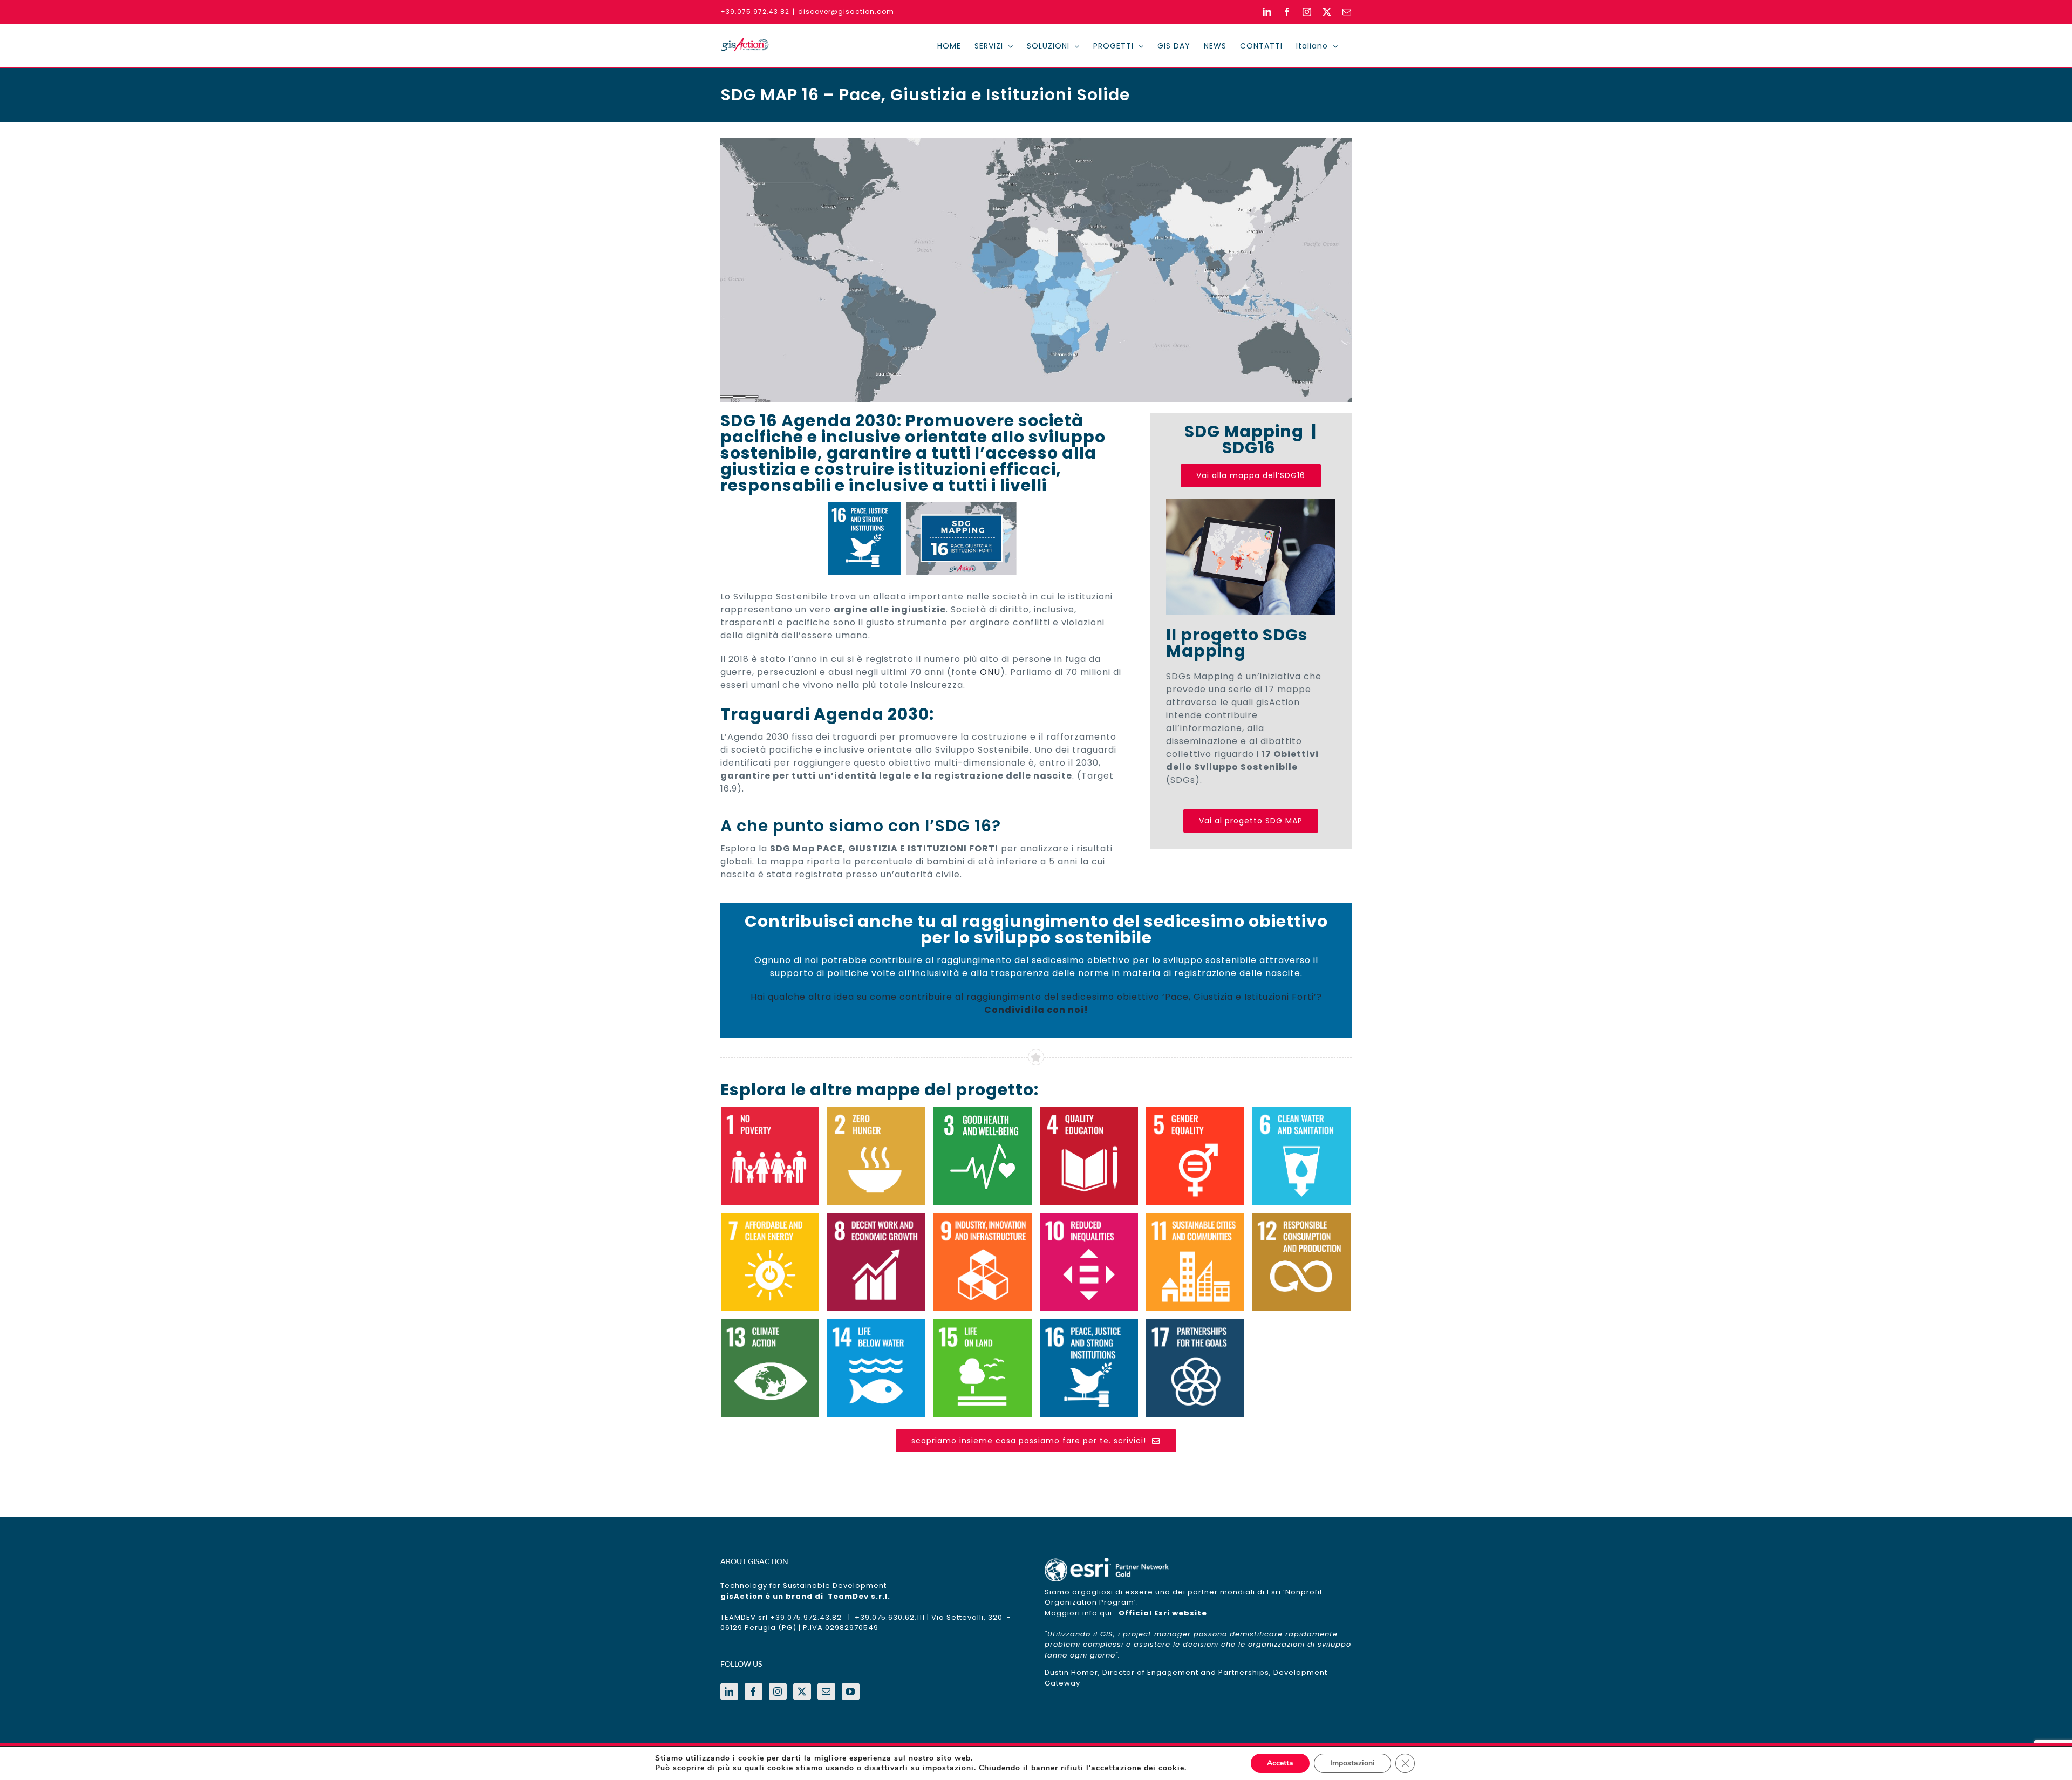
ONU (990, 672)
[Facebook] (754, 1692)
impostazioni (948, 1768)
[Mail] (826, 1692)
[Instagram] (778, 1692)
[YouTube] (851, 1692)
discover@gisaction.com (846, 12)
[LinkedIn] (729, 1692)
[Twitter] (802, 1692)
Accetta (1280, 1763)
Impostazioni (1352, 1763)
